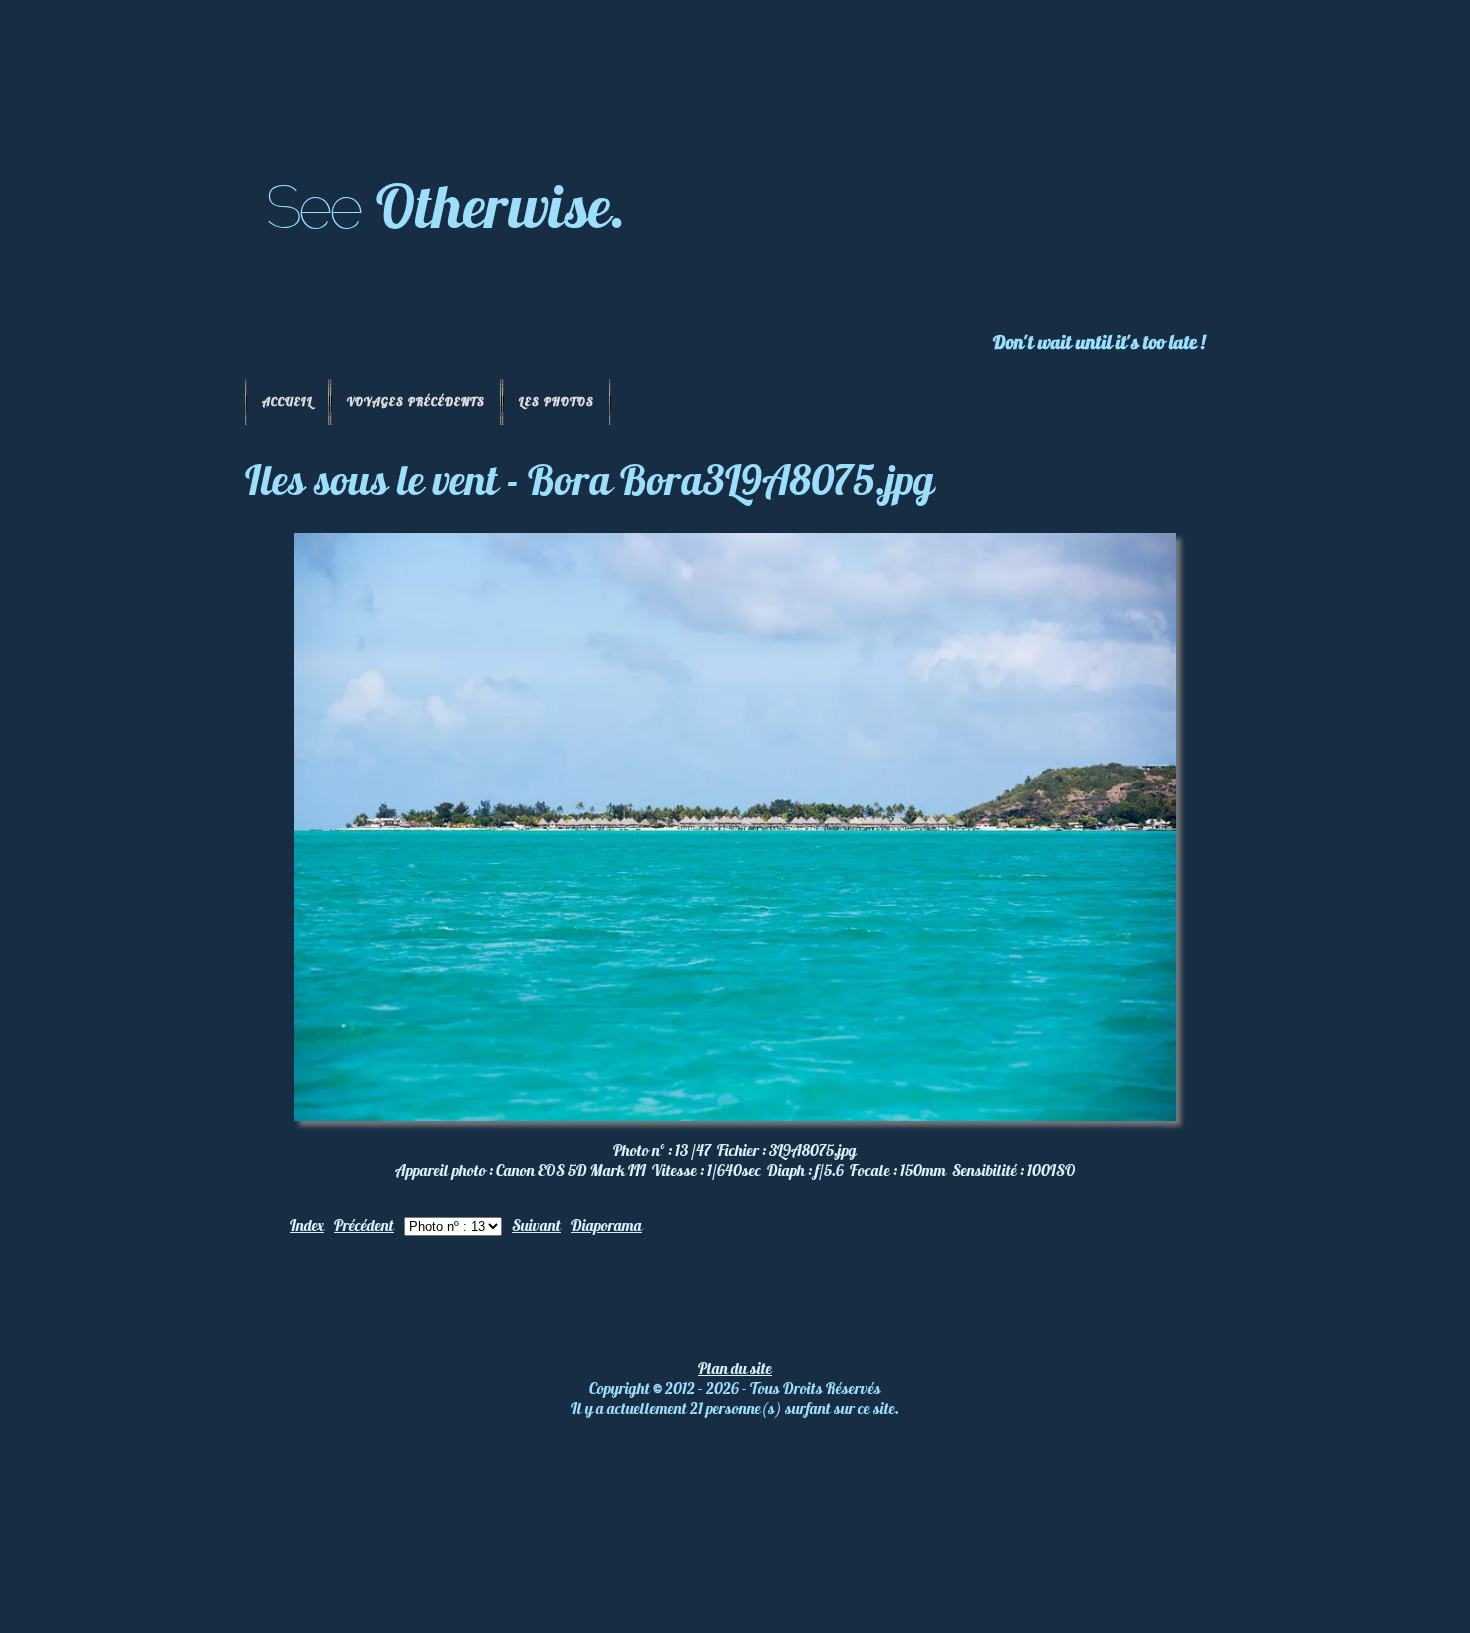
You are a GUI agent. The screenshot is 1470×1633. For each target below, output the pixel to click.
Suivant (536, 1225)
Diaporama (606, 1225)
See (312, 207)
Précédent (364, 1225)
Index (307, 1225)
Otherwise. (501, 205)
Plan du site (735, 1368)
